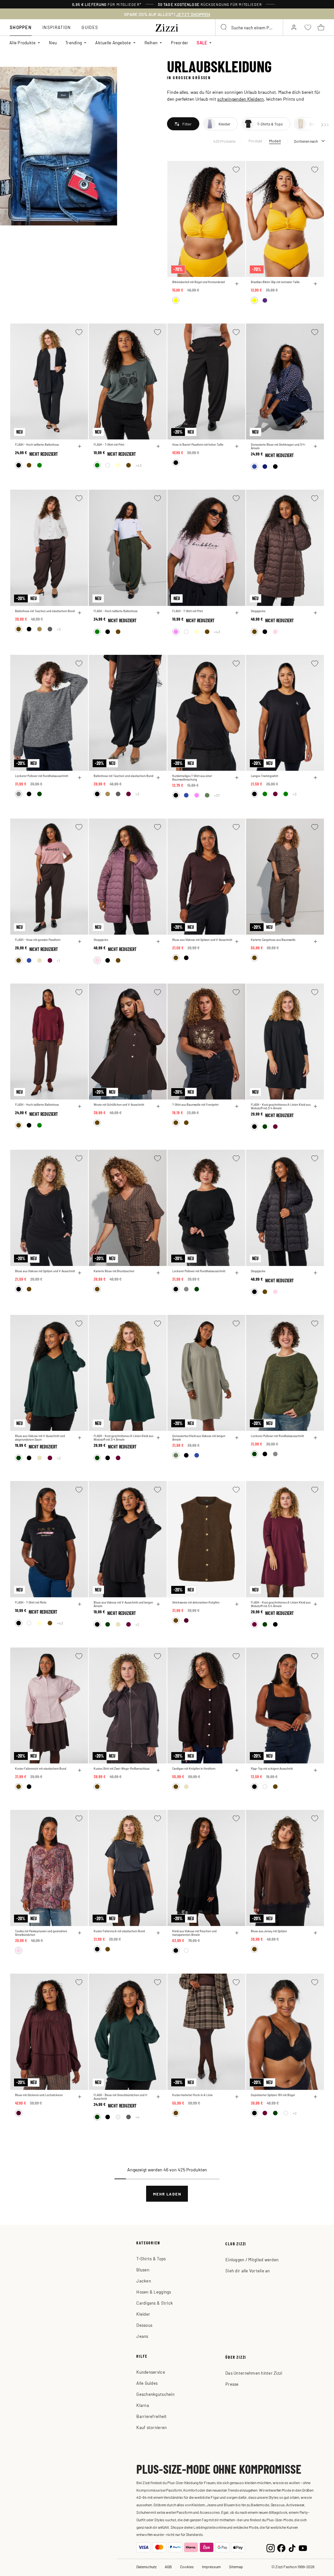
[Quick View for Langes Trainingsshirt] (315, 778)
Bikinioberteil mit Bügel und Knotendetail (198, 282)
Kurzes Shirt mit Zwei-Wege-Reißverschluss (121, 1769)
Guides (90, 27)
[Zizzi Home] (167, 27)
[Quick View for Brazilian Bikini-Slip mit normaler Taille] (315, 284)
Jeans (142, 2336)
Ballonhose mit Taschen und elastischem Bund (45, 611)
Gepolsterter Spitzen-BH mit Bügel (273, 2095)
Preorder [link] (180, 43)
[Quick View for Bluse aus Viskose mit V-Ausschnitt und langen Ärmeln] (158, 1604)
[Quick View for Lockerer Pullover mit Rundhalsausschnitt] (80, 778)
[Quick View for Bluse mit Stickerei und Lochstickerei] (80, 2097)
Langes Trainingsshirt (265, 776)
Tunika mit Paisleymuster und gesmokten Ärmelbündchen (41, 1933)
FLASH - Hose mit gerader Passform (38, 940)
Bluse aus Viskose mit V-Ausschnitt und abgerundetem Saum (40, 1438)
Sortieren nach (306, 141)
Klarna (143, 2405)
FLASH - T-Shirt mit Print (109, 445)
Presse (232, 2384)
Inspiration (57, 27)
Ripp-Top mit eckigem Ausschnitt (272, 1769)
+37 (217, 795)
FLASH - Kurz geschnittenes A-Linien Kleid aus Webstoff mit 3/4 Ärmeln (281, 1106)
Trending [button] (74, 43)
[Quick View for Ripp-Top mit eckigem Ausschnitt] (315, 1770)
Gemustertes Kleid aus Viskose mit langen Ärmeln (199, 1438)
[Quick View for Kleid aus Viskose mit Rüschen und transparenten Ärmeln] (237, 1933)
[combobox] (249, 27)
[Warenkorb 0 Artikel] (321, 27)
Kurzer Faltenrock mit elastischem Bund (41, 1769)
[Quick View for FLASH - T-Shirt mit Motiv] (80, 1604)
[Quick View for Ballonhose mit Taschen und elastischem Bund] (80, 613)
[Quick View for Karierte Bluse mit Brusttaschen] (158, 1273)
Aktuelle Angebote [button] (113, 43)
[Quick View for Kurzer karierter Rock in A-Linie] (237, 2097)
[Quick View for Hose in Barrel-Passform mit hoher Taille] (237, 446)
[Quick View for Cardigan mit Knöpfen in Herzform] (237, 1770)
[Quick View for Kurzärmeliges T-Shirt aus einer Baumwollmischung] (237, 778)
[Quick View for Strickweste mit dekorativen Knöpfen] (237, 1604)
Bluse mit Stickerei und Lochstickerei (39, 2095)
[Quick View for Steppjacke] (315, 613)
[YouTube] (303, 2547)
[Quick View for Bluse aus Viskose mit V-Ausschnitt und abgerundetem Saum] (80, 1438)
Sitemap (236, 2567)
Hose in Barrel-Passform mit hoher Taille (198, 445)
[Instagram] (271, 2547)
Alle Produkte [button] (23, 43)
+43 (138, 465)
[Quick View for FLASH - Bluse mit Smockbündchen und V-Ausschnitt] (158, 2097)
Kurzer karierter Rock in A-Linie (192, 2095)
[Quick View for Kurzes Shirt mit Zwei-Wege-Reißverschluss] (158, 1770)
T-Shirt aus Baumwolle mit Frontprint (195, 1105)
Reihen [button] (151, 43)
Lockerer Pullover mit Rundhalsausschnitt (42, 776)
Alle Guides (147, 2383)
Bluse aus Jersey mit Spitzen (269, 1931)
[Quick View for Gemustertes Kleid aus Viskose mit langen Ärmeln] (237, 1438)
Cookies (187, 2567)
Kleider (143, 2314)
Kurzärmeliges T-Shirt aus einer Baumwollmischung (192, 778)
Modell (275, 141)
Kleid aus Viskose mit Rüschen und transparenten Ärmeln (194, 1933)
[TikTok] (292, 2547)
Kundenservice (151, 2372)
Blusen (143, 2270)
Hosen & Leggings (154, 2292)
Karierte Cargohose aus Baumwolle (273, 940)
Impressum (211, 2567)
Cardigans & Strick (155, 2303)
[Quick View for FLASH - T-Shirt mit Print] (158, 446)
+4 (137, 2117)
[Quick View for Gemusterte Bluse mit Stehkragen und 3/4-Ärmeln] (315, 446)
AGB (168, 2567)
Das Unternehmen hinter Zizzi (254, 2373)
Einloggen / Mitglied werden (252, 2259)
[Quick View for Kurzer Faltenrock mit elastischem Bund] (80, 1770)
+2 (59, 1458)
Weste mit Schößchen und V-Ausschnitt (119, 1105)
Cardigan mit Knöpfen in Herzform (194, 1769)
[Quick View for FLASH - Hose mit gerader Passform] (80, 942)
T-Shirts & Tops (151, 2259)
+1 (58, 960)
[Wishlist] (236, 170)
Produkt (256, 141)
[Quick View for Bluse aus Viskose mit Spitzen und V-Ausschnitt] (237, 942)
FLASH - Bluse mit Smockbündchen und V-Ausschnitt (121, 2097)
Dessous (144, 2325)
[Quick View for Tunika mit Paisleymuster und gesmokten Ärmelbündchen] (80, 1933)
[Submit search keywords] (224, 27)
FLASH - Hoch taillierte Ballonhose (37, 445)
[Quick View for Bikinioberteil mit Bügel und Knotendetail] (237, 284)
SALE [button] (202, 43)
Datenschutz (146, 2567)
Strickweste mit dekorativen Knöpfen (196, 1602)
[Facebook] (281, 2547)
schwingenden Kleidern (241, 99)
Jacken (144, 2281)
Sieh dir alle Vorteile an (248, 2271)
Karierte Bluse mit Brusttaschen (114, 1271)
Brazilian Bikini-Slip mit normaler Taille (275, 282)
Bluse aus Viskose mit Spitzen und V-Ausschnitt (202, 940)
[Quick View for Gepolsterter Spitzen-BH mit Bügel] (315, 2097)
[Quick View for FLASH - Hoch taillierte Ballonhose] (80, 446)
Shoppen (21, 27)
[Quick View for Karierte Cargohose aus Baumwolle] (315, 942)
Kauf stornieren (152, 2427)
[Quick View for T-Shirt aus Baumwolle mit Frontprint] (237, 1106)
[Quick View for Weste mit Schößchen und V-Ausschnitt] (158, 1106)
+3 (59, 629)
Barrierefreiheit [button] (152, 2416)
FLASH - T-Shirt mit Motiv (31, 1602)
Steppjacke (258, 611)
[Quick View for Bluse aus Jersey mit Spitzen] (315, 1933)
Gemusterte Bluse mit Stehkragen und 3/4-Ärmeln (278, 446)
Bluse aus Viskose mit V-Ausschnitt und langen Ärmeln (123, 1604)
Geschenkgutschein (155, 2394)
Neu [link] (53, 43)
